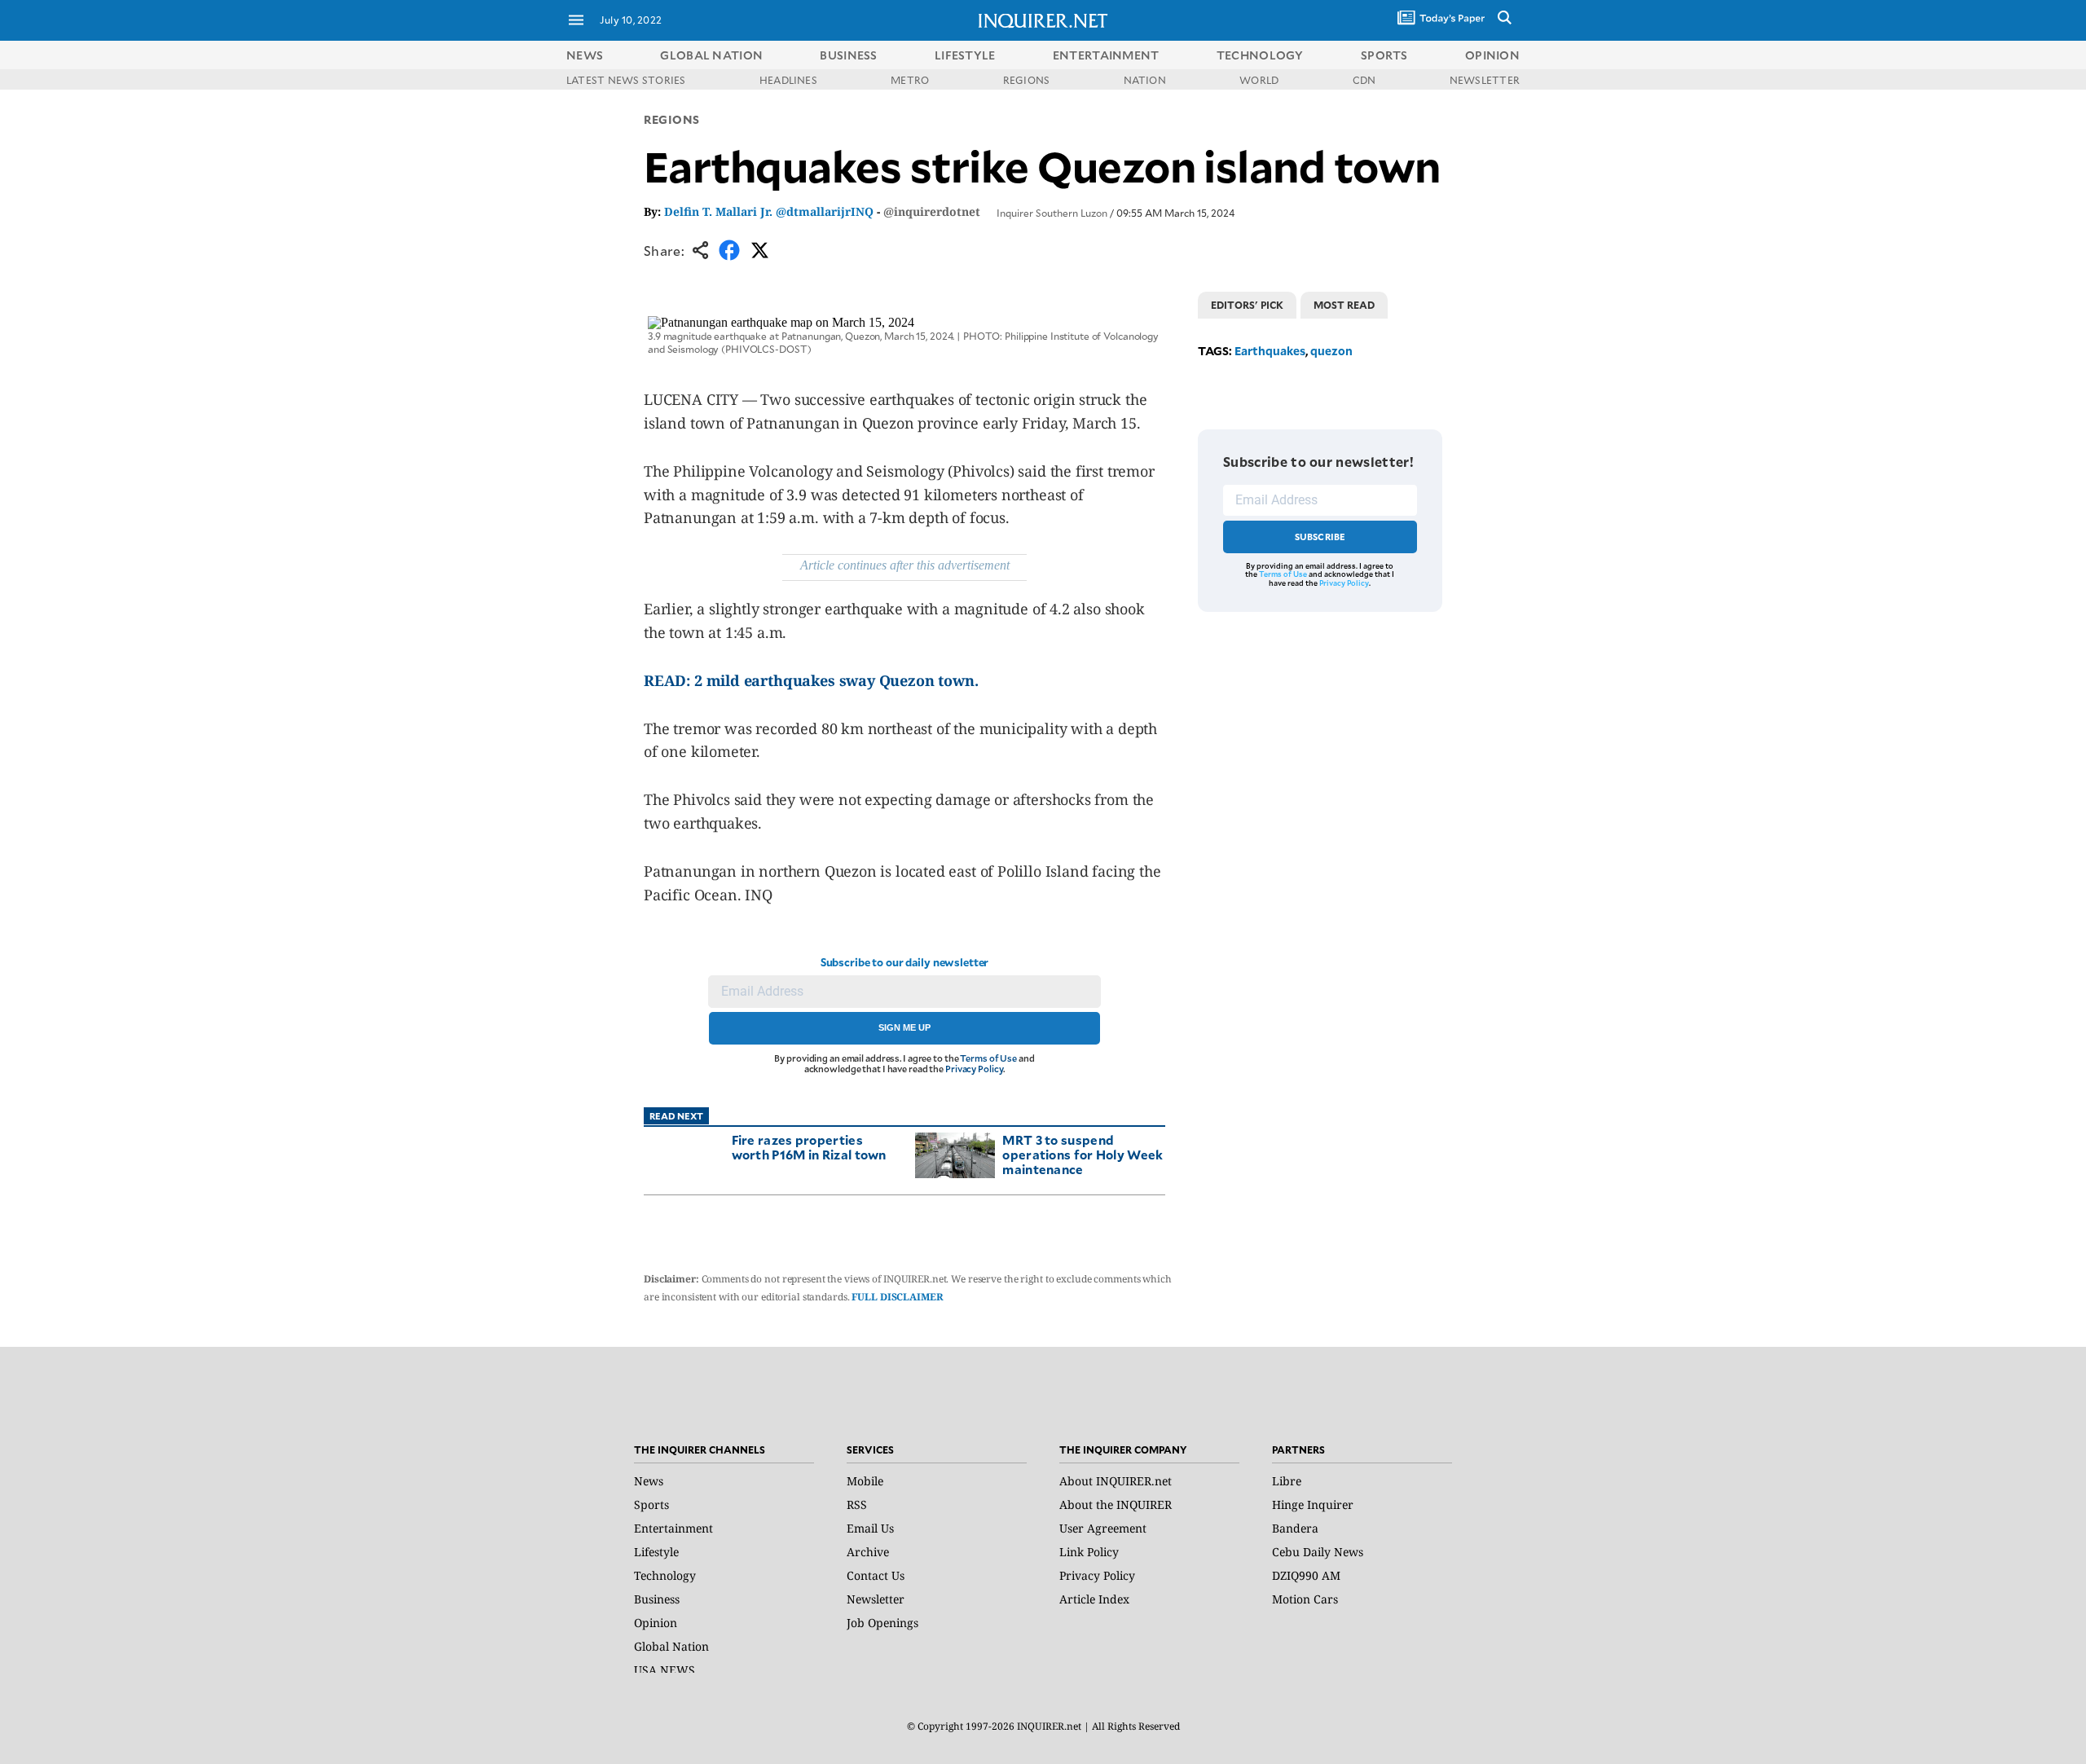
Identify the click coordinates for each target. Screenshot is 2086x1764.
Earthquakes (1270, 351)
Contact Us (876, 1575)
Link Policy (1089, 1552)
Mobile (865, 1481)
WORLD (1259, 80)
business (848, 55)
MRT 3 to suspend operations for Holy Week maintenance (1083, 1154)
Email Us (870, 1528)
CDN (1364, 80)
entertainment (1106, 55)
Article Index (1094, 1599)
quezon (1331, 351)
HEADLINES (788, 80)
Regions (672, 119)
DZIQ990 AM (1306, 1575)
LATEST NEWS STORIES (626, 80)
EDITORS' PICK (1247, 305)
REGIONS (1027, 80)
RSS (857, 1504)
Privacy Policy (974, 1069)
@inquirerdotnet (932, 211)
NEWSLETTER (1485, 80)
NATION (1145, 80)
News (585, 55)
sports (1384, 55)
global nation (711, 55)
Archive (868, 1552)
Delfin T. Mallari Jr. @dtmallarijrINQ (769, 211)
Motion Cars (1305, 1599)
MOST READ (1344, 305)
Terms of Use (988, 1058)
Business (657, 1599)
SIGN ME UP (904, 1027)
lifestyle (965, 55)
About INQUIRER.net (1116, 1481)
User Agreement (1103, 1528)
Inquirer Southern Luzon (1052, 213)
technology (1260, 55)
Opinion (656, 1623)
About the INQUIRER (1116, 1504)
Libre (1287, 1481)
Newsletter (876, 1599)
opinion (1492, 55)
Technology (665, 1575)
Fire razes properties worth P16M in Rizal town (809, 1147)
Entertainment (673, 1528)
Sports (651, 1504)
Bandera (1295, 1528)
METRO (910, 80)
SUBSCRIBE (1320, 537)
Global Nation (671, 1646)
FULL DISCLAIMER (897, 1297)
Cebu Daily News (1318, 1552)
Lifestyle (656, 1552)
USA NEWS (665, 1670)
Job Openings (882, 1623)
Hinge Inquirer (1313, 1504)
